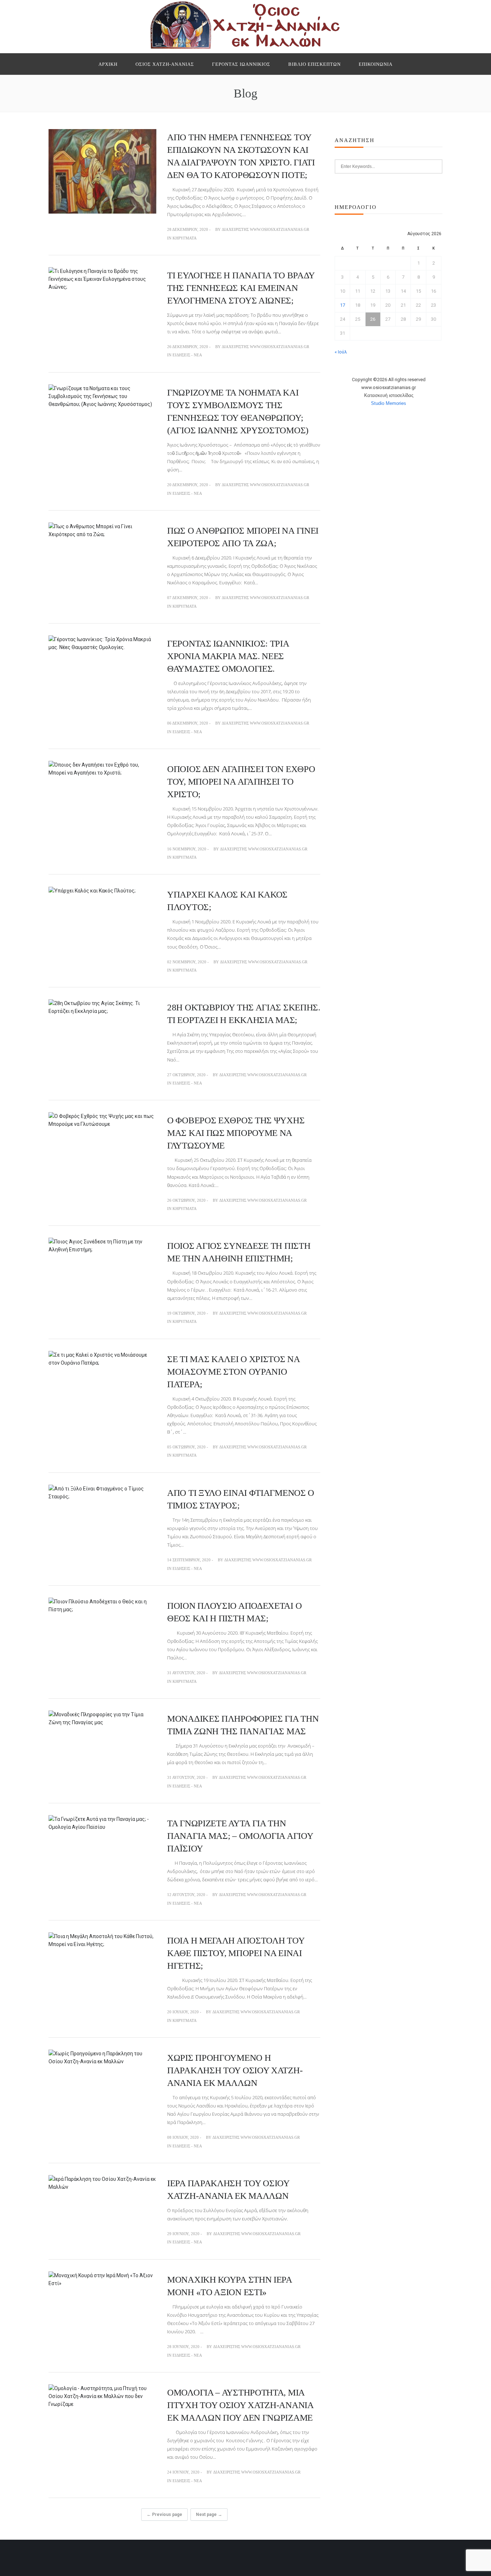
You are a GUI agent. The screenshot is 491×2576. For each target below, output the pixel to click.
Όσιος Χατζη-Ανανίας (165, 64)
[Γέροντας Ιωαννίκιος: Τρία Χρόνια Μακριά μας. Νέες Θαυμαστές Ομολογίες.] (102, 643)
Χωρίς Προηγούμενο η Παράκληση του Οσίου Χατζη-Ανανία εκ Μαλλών (235, 2070)
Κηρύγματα (185, 238)
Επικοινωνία (376, 64)
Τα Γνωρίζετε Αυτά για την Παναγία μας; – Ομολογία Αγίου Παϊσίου (240, 1836)
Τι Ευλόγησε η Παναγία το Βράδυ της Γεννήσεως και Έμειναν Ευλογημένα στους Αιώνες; (241, 288)
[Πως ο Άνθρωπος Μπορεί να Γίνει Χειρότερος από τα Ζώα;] (102, 530)
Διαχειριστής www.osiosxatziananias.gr (265, 229)
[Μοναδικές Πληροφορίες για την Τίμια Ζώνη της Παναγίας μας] (102, 1718)
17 (343, 305)
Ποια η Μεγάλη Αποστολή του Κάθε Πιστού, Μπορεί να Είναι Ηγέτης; (236, 1953)
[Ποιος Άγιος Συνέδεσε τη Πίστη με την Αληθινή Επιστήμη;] (102, 1245)
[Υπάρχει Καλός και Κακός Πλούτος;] (92, 890)
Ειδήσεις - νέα (187, 355)
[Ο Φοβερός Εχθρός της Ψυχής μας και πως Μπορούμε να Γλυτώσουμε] (102, 1120)
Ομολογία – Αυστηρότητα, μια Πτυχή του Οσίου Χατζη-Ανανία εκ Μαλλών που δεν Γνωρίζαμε (240, 2405)
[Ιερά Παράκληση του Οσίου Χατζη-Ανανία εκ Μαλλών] (102, 2183)
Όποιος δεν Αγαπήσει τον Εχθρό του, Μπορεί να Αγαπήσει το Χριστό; (241, 782)
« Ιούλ (341, 352)
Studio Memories (389, 403)
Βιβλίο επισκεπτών (315, 64)
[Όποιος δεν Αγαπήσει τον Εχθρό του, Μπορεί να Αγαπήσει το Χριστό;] (102, 768)
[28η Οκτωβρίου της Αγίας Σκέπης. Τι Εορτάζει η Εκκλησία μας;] (102, 1007)
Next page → (209, 2515)
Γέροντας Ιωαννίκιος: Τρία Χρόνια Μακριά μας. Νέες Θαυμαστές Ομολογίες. (228, 656)
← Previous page (164, 2515)
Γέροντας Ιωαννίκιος (241, 64)
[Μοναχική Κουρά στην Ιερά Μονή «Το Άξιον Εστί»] (102, 2279)
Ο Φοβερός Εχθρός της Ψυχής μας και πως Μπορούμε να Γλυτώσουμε (236, 1133)
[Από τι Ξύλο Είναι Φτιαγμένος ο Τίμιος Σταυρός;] (102, 1492)
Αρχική (108, 64)
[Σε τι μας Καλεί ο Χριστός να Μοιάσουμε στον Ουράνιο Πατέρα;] (102, 1358)
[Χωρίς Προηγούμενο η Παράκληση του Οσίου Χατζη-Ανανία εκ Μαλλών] (102, 2057)
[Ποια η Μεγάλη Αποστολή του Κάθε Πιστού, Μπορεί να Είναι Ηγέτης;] (102, 1940)
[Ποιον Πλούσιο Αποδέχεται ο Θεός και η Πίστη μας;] (102, 1605)
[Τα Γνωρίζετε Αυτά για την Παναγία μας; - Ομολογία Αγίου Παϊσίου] (102, 1823)
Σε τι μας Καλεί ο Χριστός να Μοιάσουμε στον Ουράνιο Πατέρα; (233, 1372)
